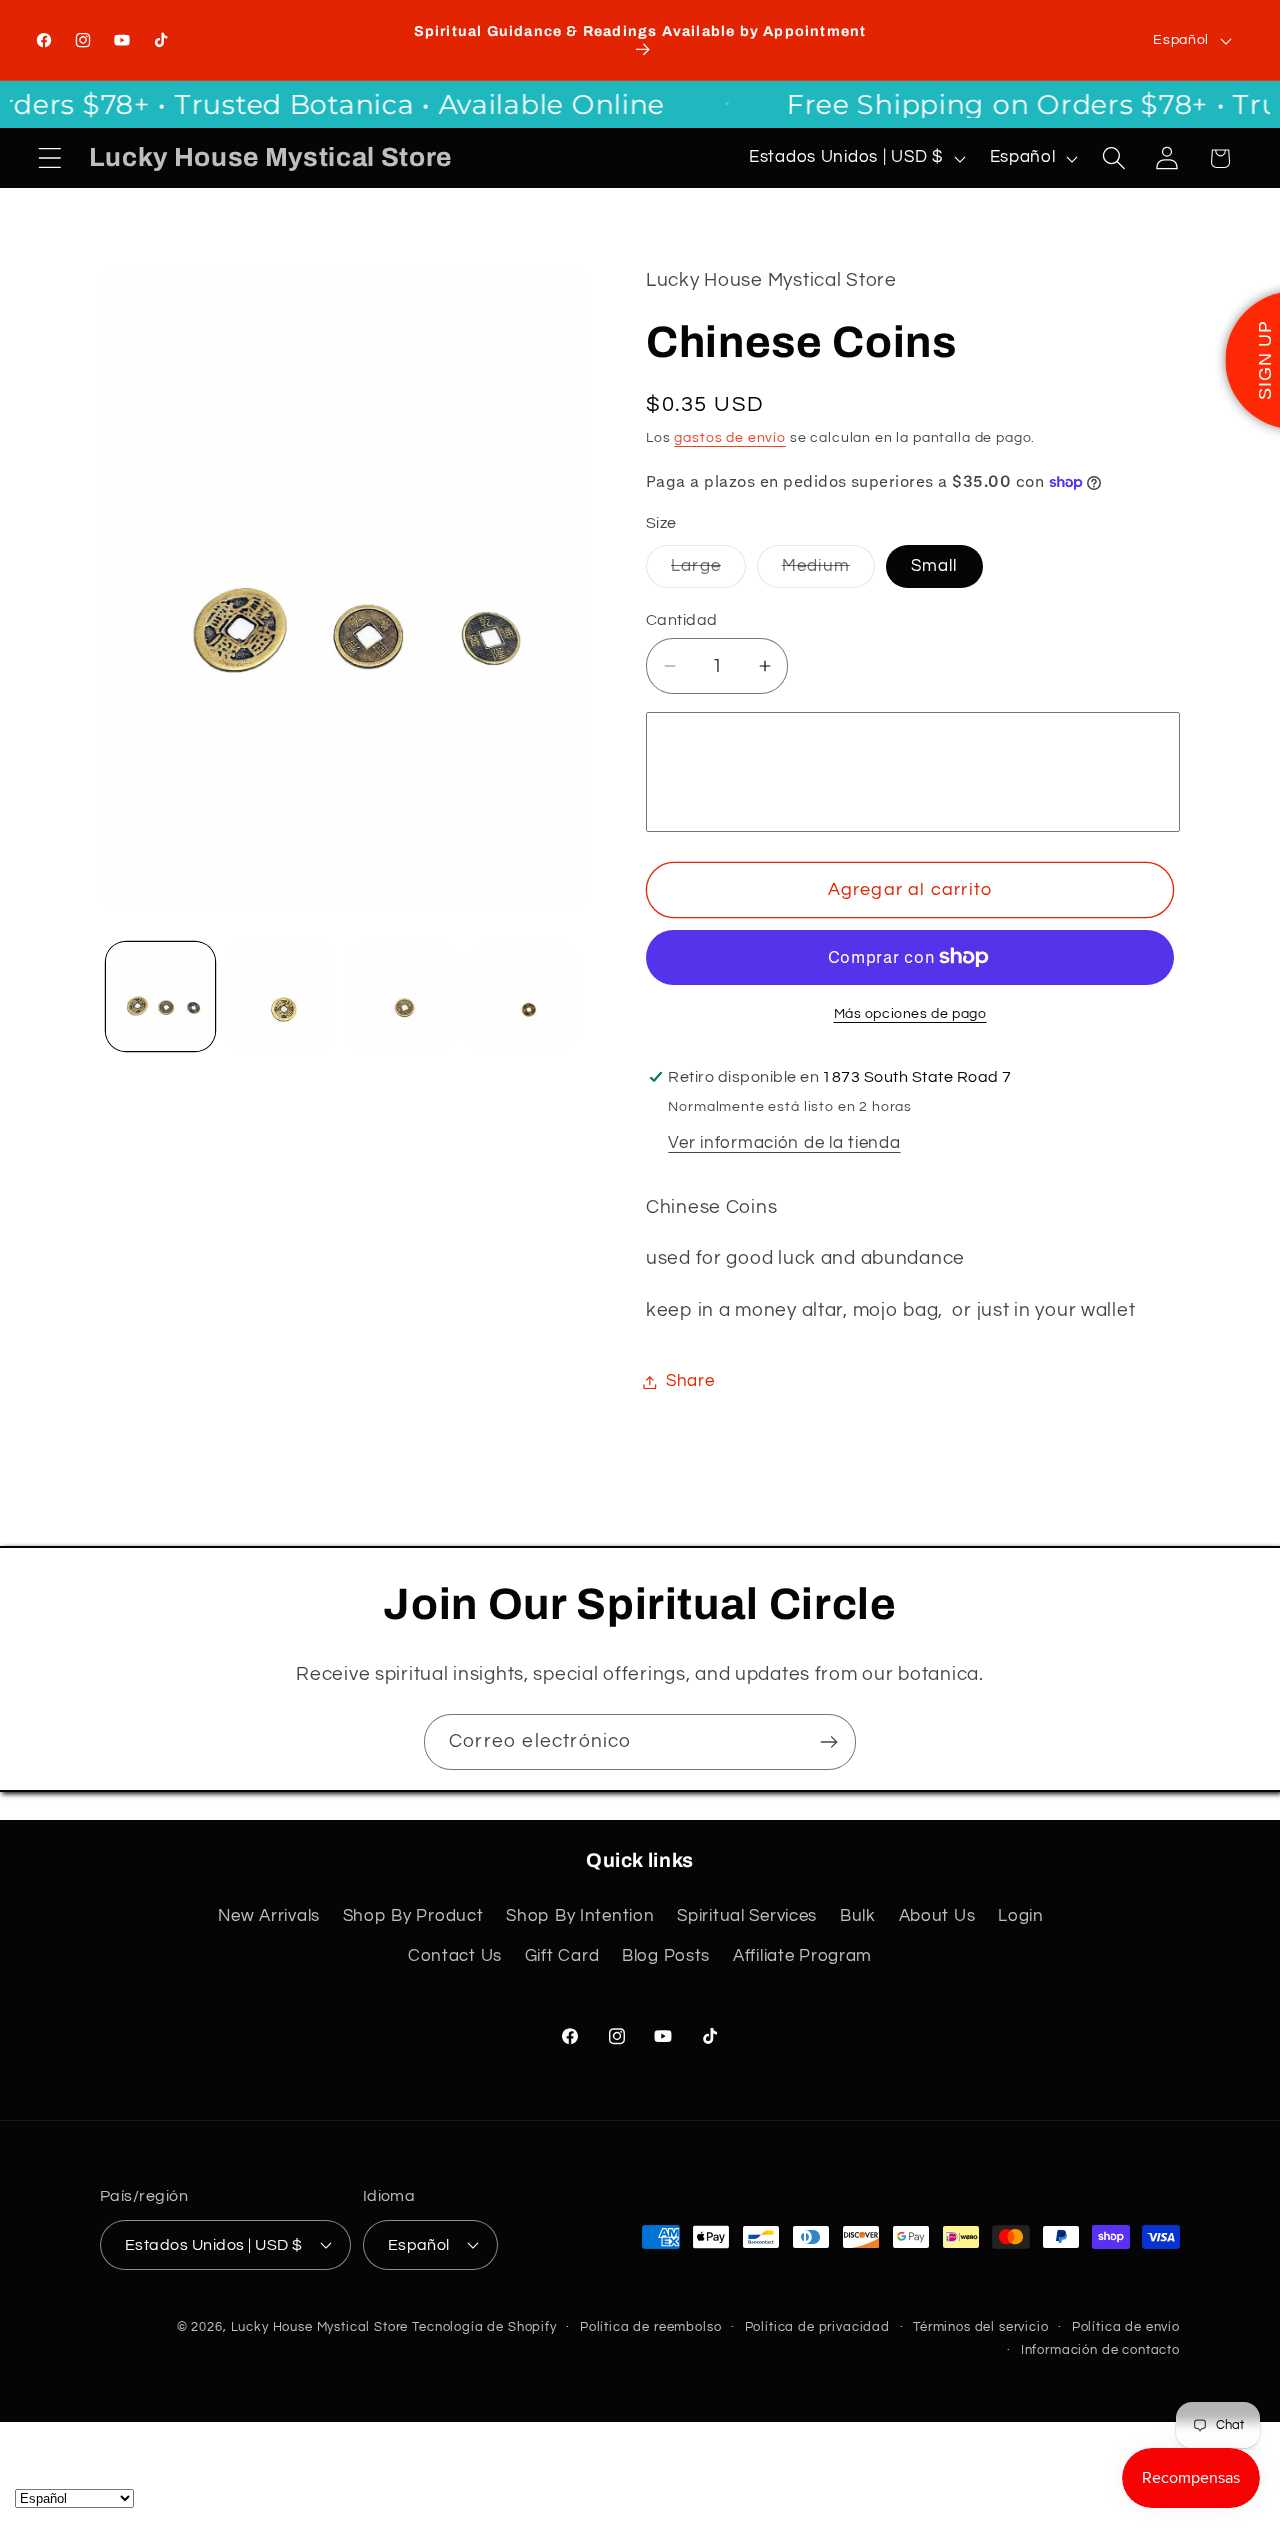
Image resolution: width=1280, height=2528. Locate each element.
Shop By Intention (580, 1916)
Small (934, 566)
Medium (828, 572)
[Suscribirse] (828, 1742)
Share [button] (690, 1381)
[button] (50, 158)
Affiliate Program (802, 1956)
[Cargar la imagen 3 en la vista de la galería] (402, 996)
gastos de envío (730, 437)
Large (708, 572)
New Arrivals (269, 1916)
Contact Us (455, 1956)
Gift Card (562, 1956)
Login (1021, 1916)
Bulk (858, 1916)
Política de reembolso (651, 2327)
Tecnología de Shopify (484, 2327)
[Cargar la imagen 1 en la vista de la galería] (160, 996)
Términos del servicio (981, 2327)
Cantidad (682, 620)
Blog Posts (666, 1956)
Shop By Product (413, 1916)
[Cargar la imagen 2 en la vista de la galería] (281, 996)
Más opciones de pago (910, 1013)
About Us (937, 1916)
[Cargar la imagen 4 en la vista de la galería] (523, 996)
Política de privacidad (817, 2327)
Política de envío (1126, 2327)
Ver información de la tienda (784, 1143)
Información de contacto (1100, 2350)
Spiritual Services (747, 1916)
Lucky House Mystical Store (320, 2327)
